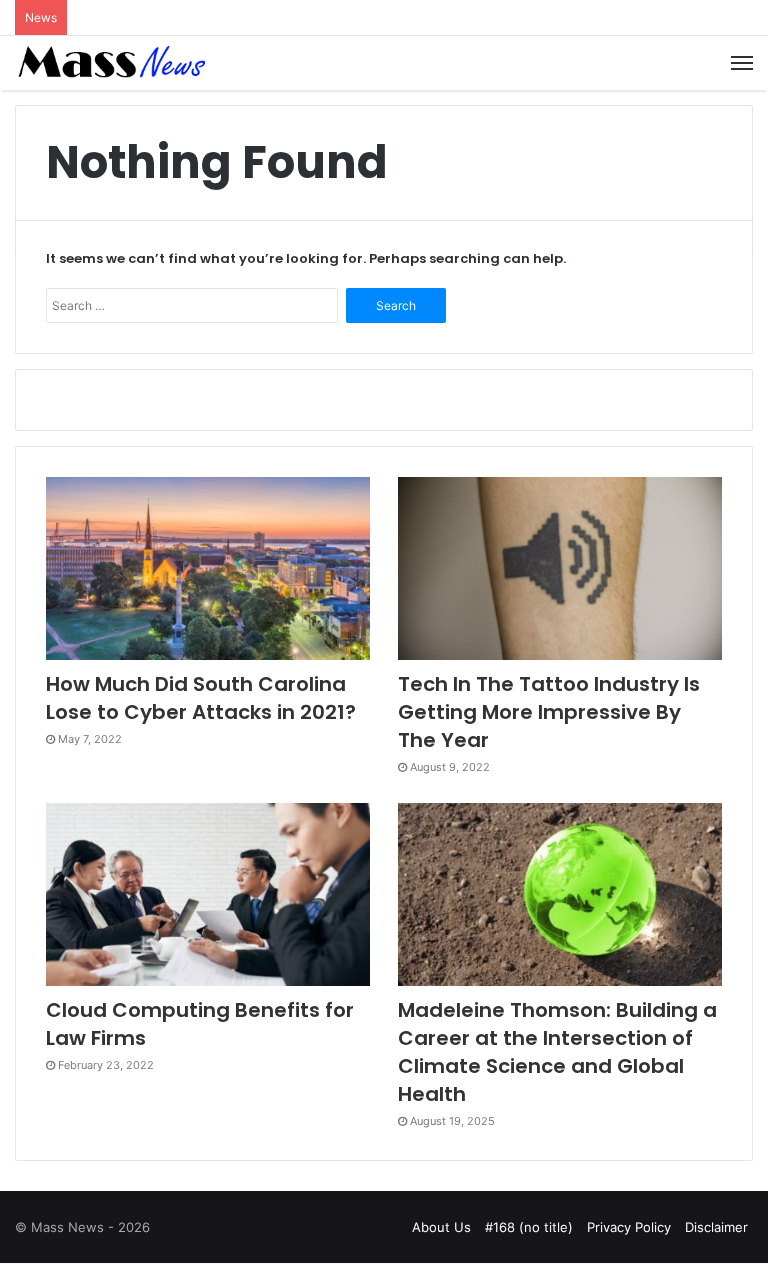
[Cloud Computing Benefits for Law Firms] (208, 894)
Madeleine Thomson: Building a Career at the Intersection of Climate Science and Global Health (557, 1052)
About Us (441, 1227)
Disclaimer (716, 1227)
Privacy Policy (629, 1227)
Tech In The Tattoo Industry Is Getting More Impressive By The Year (549, 712)
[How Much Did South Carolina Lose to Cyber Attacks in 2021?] (208, 568)
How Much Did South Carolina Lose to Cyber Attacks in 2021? (201, 698)
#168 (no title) (529, 1227)
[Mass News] (110, 63)
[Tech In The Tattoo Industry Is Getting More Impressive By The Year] (560, 568)
